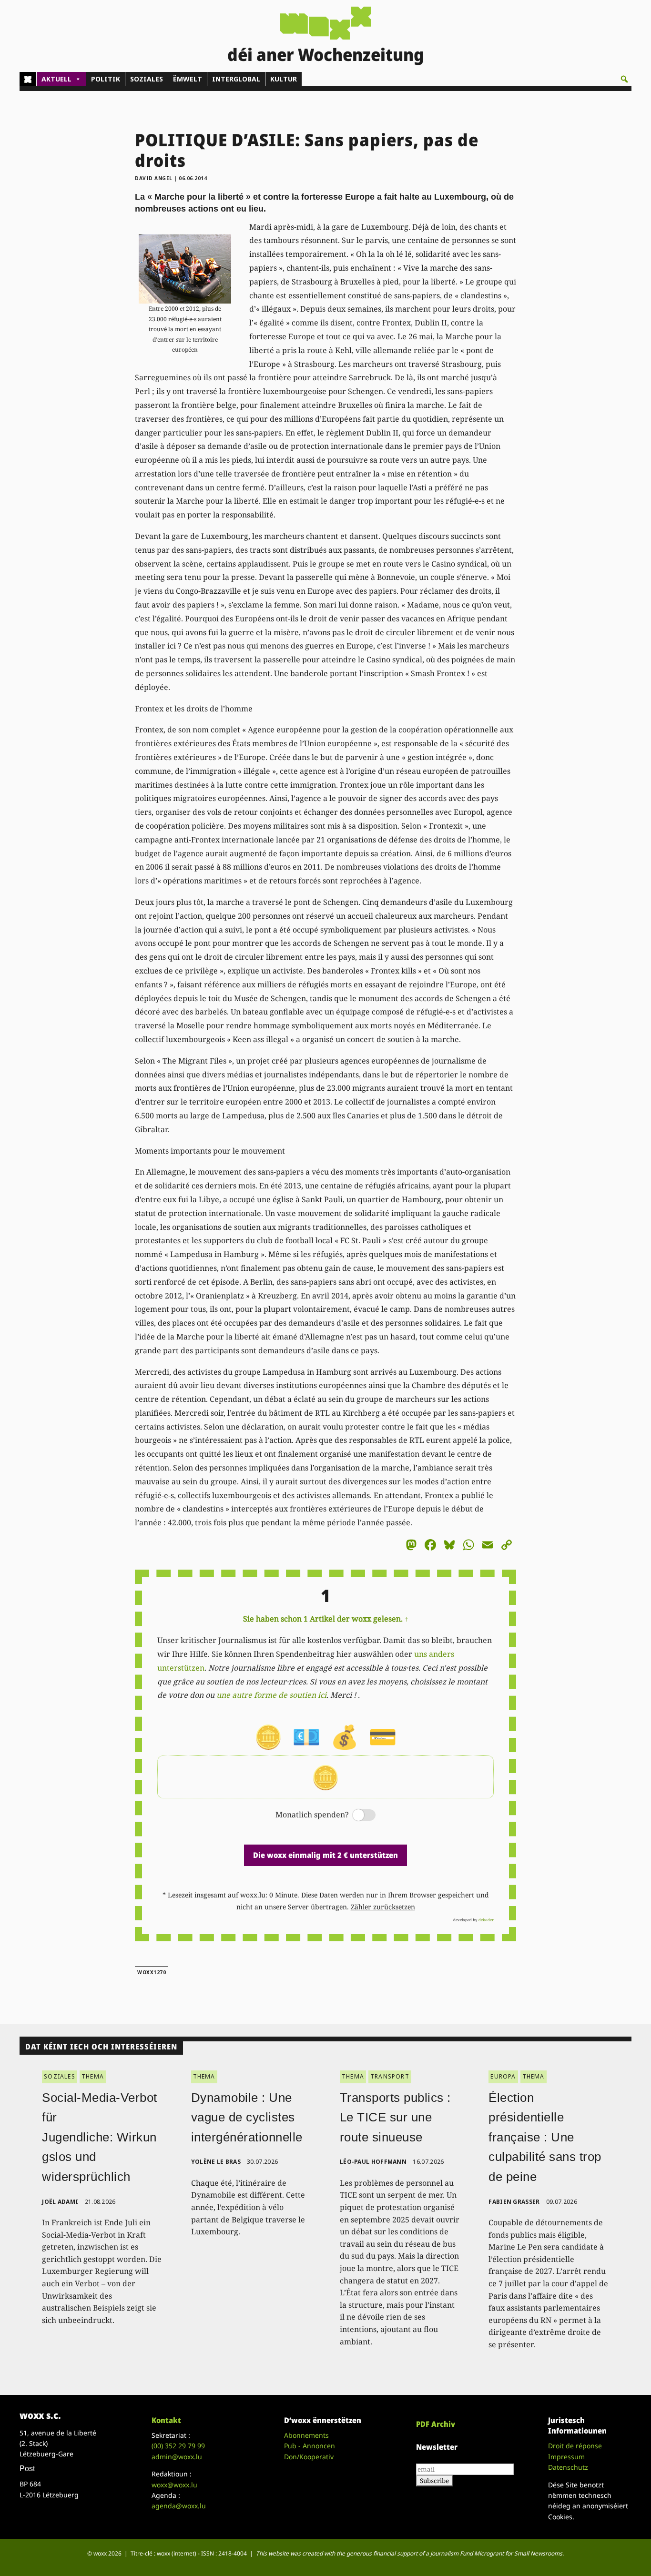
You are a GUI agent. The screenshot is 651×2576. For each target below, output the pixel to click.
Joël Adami (60, 2202)
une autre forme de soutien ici (271, 1695)
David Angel (154, 178)
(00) (178, 2446)
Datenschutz (568, 2467)
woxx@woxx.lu (174, 2485)
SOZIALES (147, 79)
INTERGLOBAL (236, 79)
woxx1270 (152, 1972)
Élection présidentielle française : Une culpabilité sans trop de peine (545, 2137)
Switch (356, 1816)
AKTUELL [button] (56, 79)
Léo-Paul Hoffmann (373, 2162)
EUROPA (503, 2076)
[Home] (28, 79)
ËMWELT (188, 79)
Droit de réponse (575, 2446)
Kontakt (166, 2420)
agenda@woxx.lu (179, 2506)
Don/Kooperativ (309, 2457)
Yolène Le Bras (216, 2162)
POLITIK (106, 79)
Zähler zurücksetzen (383, 1907)
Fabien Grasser (514, 2202)
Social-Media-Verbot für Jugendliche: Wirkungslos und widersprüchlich (100, 2137)
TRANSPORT (390, 2076)
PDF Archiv (436, 2424)
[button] (624, 79)
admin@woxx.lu (177, 2457)
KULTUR (284, 79)
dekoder (486, 1920)
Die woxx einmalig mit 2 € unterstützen (325, 1855)
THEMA (93, 2076)
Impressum (566, 2457)
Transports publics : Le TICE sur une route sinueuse (395, 2117)
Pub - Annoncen (310, 2446)
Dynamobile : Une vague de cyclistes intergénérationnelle (247, 2117)
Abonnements (306, 2435)
